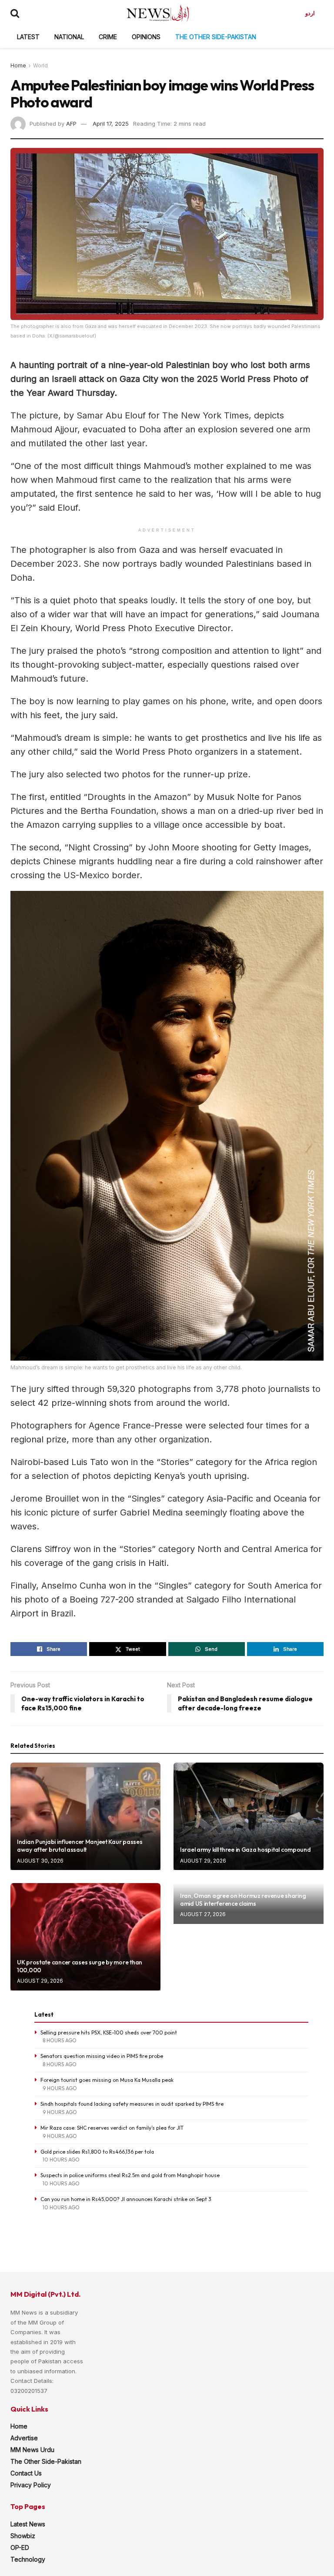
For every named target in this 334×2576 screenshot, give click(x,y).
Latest (28, 37)
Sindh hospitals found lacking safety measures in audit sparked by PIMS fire (132, 2104)
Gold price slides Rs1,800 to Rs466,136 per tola (97, 2152)
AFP (71, 124)
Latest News (28, 2524)
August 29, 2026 (203, 1861)
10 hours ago (61, 2159)
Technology (28, 2559)
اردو (310, 13)
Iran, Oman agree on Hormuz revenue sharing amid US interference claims (243, 1900)
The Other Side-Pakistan (216, 37)
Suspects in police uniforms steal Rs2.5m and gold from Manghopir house (130, 2175)
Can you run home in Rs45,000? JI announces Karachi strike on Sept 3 (126, 2199)
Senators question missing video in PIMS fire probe (102, 2056)
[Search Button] (15, 13)
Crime (108, 37)
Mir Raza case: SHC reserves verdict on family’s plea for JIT (112, 2128)
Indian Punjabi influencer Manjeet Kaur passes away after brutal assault (80, 1846)
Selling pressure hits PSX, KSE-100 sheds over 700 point (109, 2032)
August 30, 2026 (40, 1861)
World (40, 65)
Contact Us (26, 2473)
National (69, 37)
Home (18, 65)
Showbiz (23, 2536)
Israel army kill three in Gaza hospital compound (245, 1850)
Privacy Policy (31, 2485)
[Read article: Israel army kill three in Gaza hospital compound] (249, 1816)
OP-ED (20, 2548)
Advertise (24, 2438)
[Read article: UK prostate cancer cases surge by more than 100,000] (85, 1937)
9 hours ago (60, 2088)
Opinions (146, 37)
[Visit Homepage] (158, 13)
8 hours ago (60, 2040)
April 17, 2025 (111, 124)
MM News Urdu (32, 2450)
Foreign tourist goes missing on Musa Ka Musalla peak (107, 2080)
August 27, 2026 (203, 1914)
